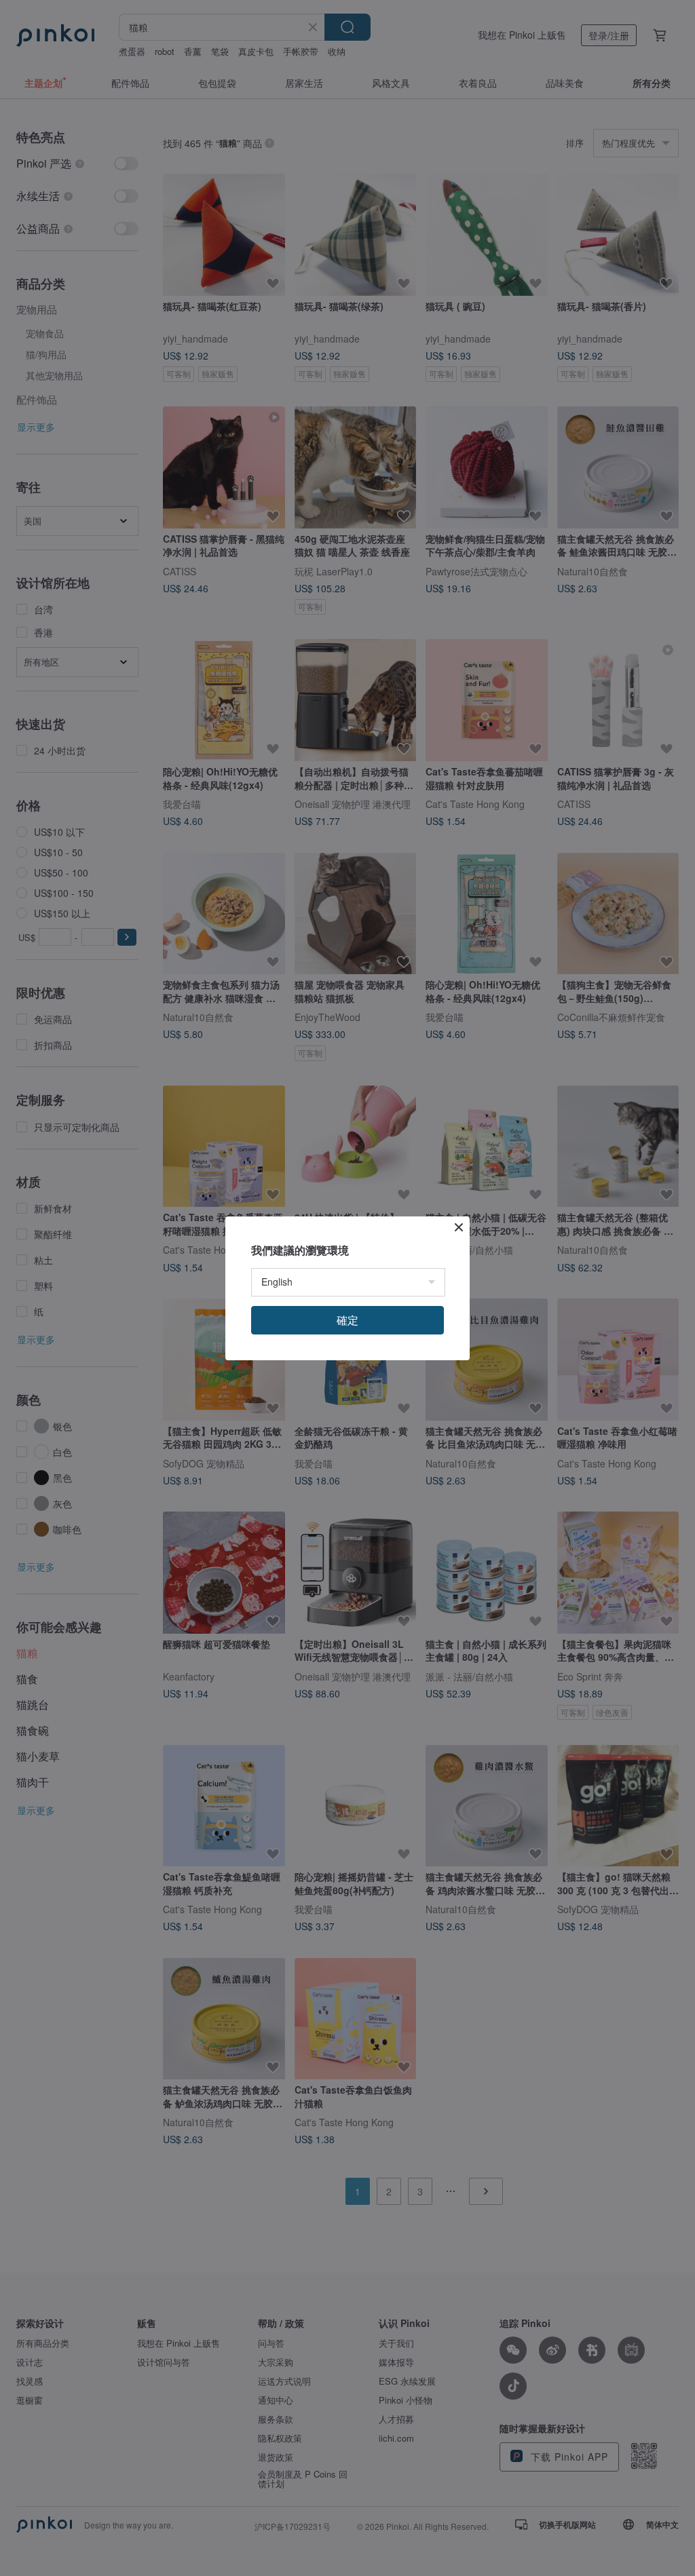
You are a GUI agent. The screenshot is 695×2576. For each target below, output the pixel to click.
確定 (347, 1320)
